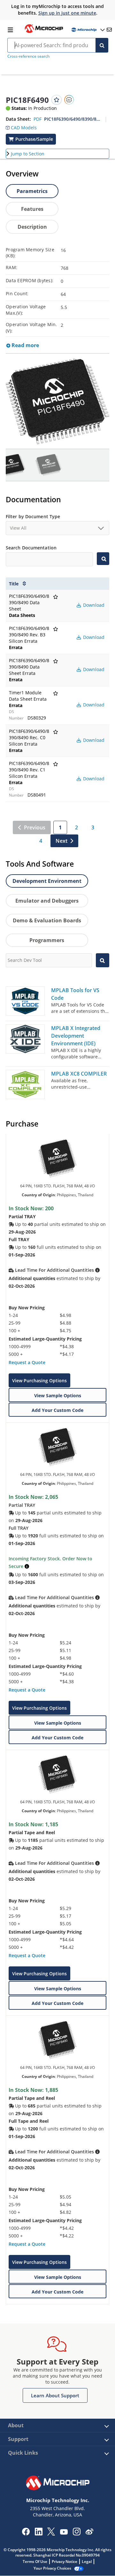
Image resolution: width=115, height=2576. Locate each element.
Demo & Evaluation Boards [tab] (47, 920)
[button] (21, 126)
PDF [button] (38, 119)
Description (32, 227)
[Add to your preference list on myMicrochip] (57, 100)
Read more (25, 345)
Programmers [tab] (47, 940)
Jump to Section (28, 154)
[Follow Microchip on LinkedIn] (38, 2534)
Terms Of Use (35, 2562)
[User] (88, 30)
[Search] (102, 45)
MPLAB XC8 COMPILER (79, 1074)
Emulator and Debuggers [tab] (47, 901)
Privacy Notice (65, 2562)
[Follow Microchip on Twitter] (51, 2534)
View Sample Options (58, 1395)
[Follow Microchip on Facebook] (26, 2534)
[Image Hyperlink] (44, 32)
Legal (87, 2562)
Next (61, 841)
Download (93, 605)
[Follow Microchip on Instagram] (77, 2534)
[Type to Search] (103, 559)
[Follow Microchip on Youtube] (64, 2533)
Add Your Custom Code (57, 1410)
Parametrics (32, 191)
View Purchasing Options (39, 1381)
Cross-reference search (28, 56)
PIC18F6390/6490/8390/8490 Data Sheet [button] (72, 119)
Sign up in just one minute (67, 13)
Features (32, 209)
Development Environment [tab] (47, 881)
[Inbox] (109, 30)
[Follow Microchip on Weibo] (89, 2533)
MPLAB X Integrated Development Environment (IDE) (76, 1036)
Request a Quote (27, 1362)
